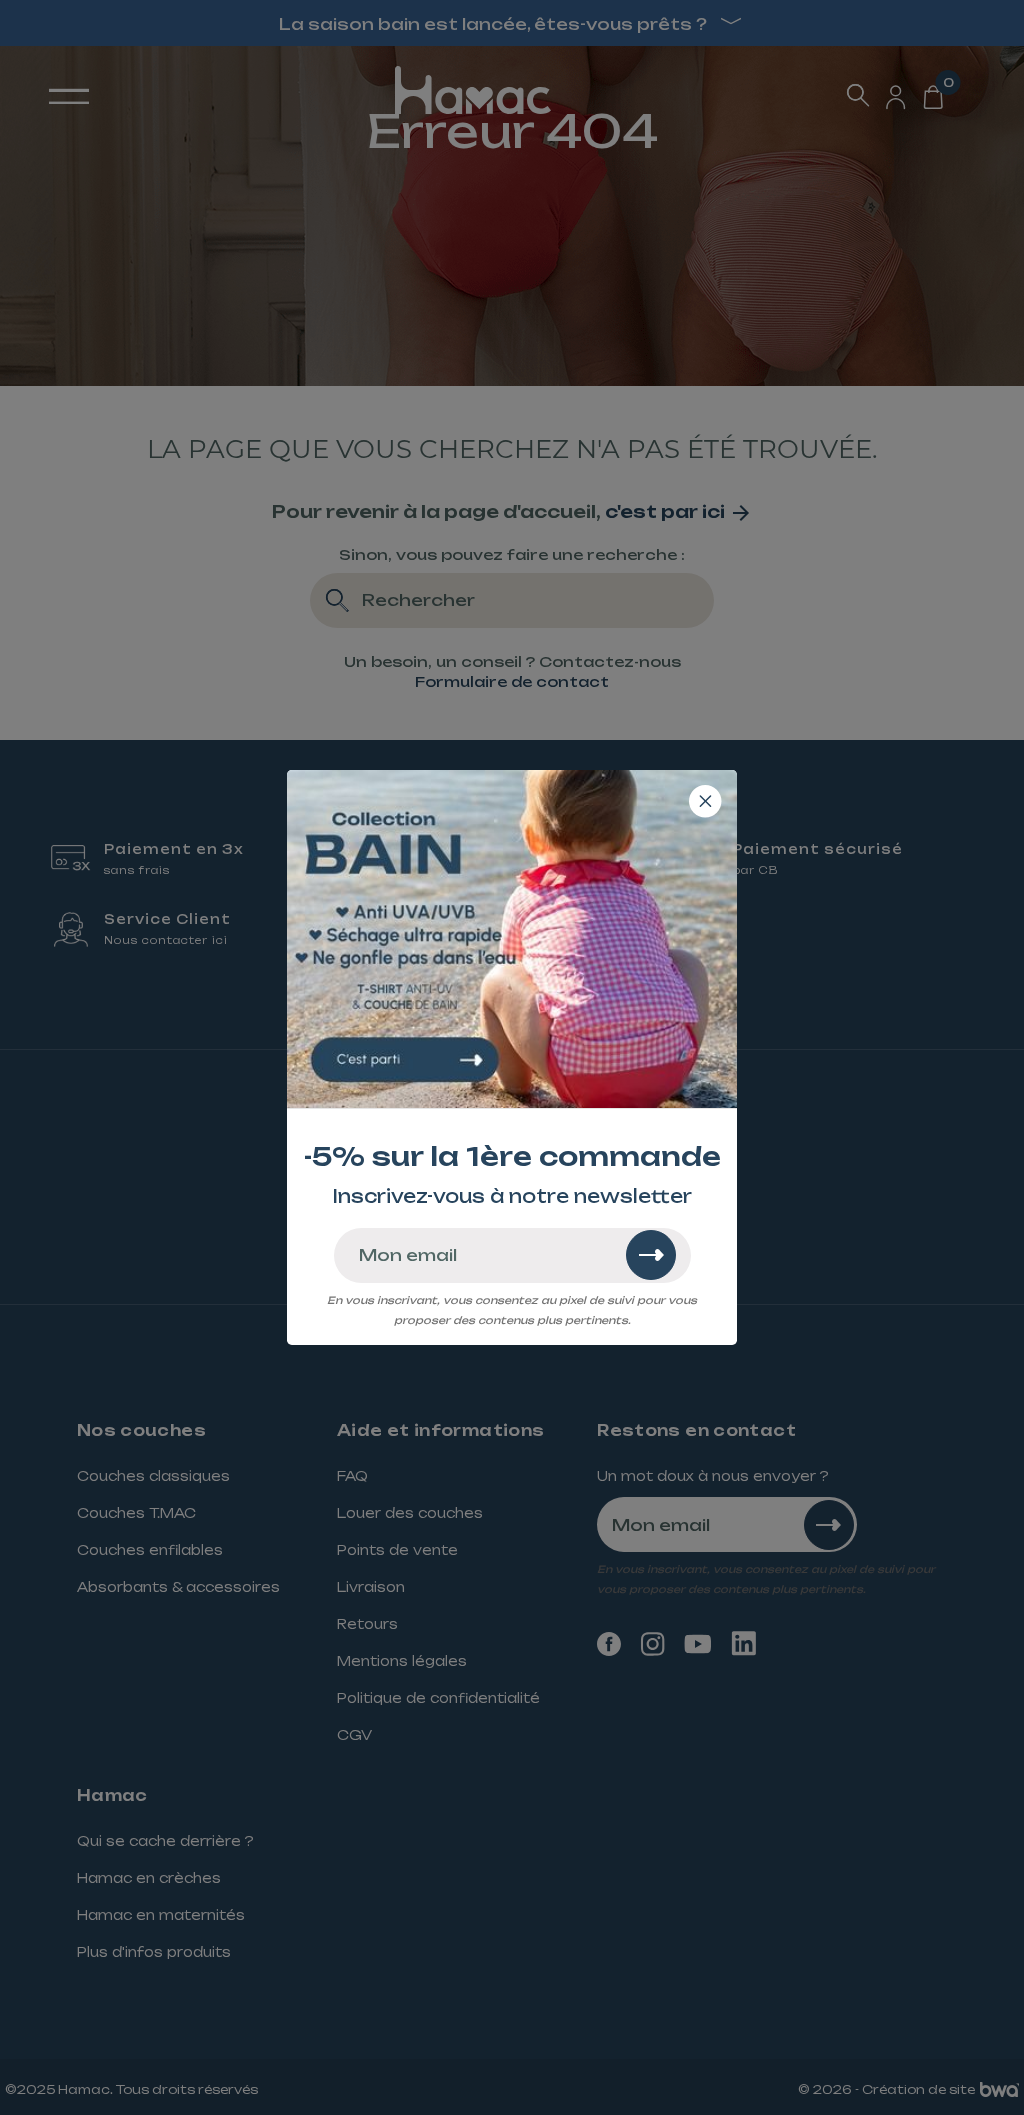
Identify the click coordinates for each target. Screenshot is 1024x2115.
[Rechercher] (651, 1255)
